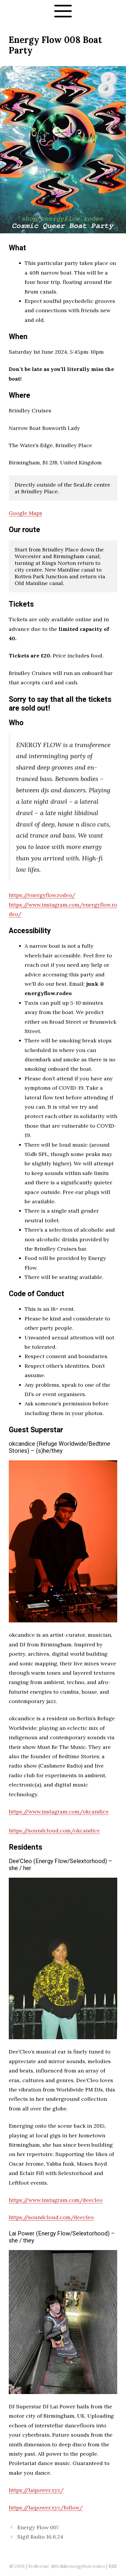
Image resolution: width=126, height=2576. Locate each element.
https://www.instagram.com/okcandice (59, 1812)
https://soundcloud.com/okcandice (54, 1831)
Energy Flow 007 (38, 2527)
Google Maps (25, 513)
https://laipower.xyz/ (36, 2490)
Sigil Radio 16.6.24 (40, 2537)
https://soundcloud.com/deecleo (51, 2217)
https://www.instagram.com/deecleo (56, 2200)
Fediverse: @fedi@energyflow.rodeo (67, 2566)
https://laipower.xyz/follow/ (46, 2508)
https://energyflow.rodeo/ (42, 895)
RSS (113, 2566)
